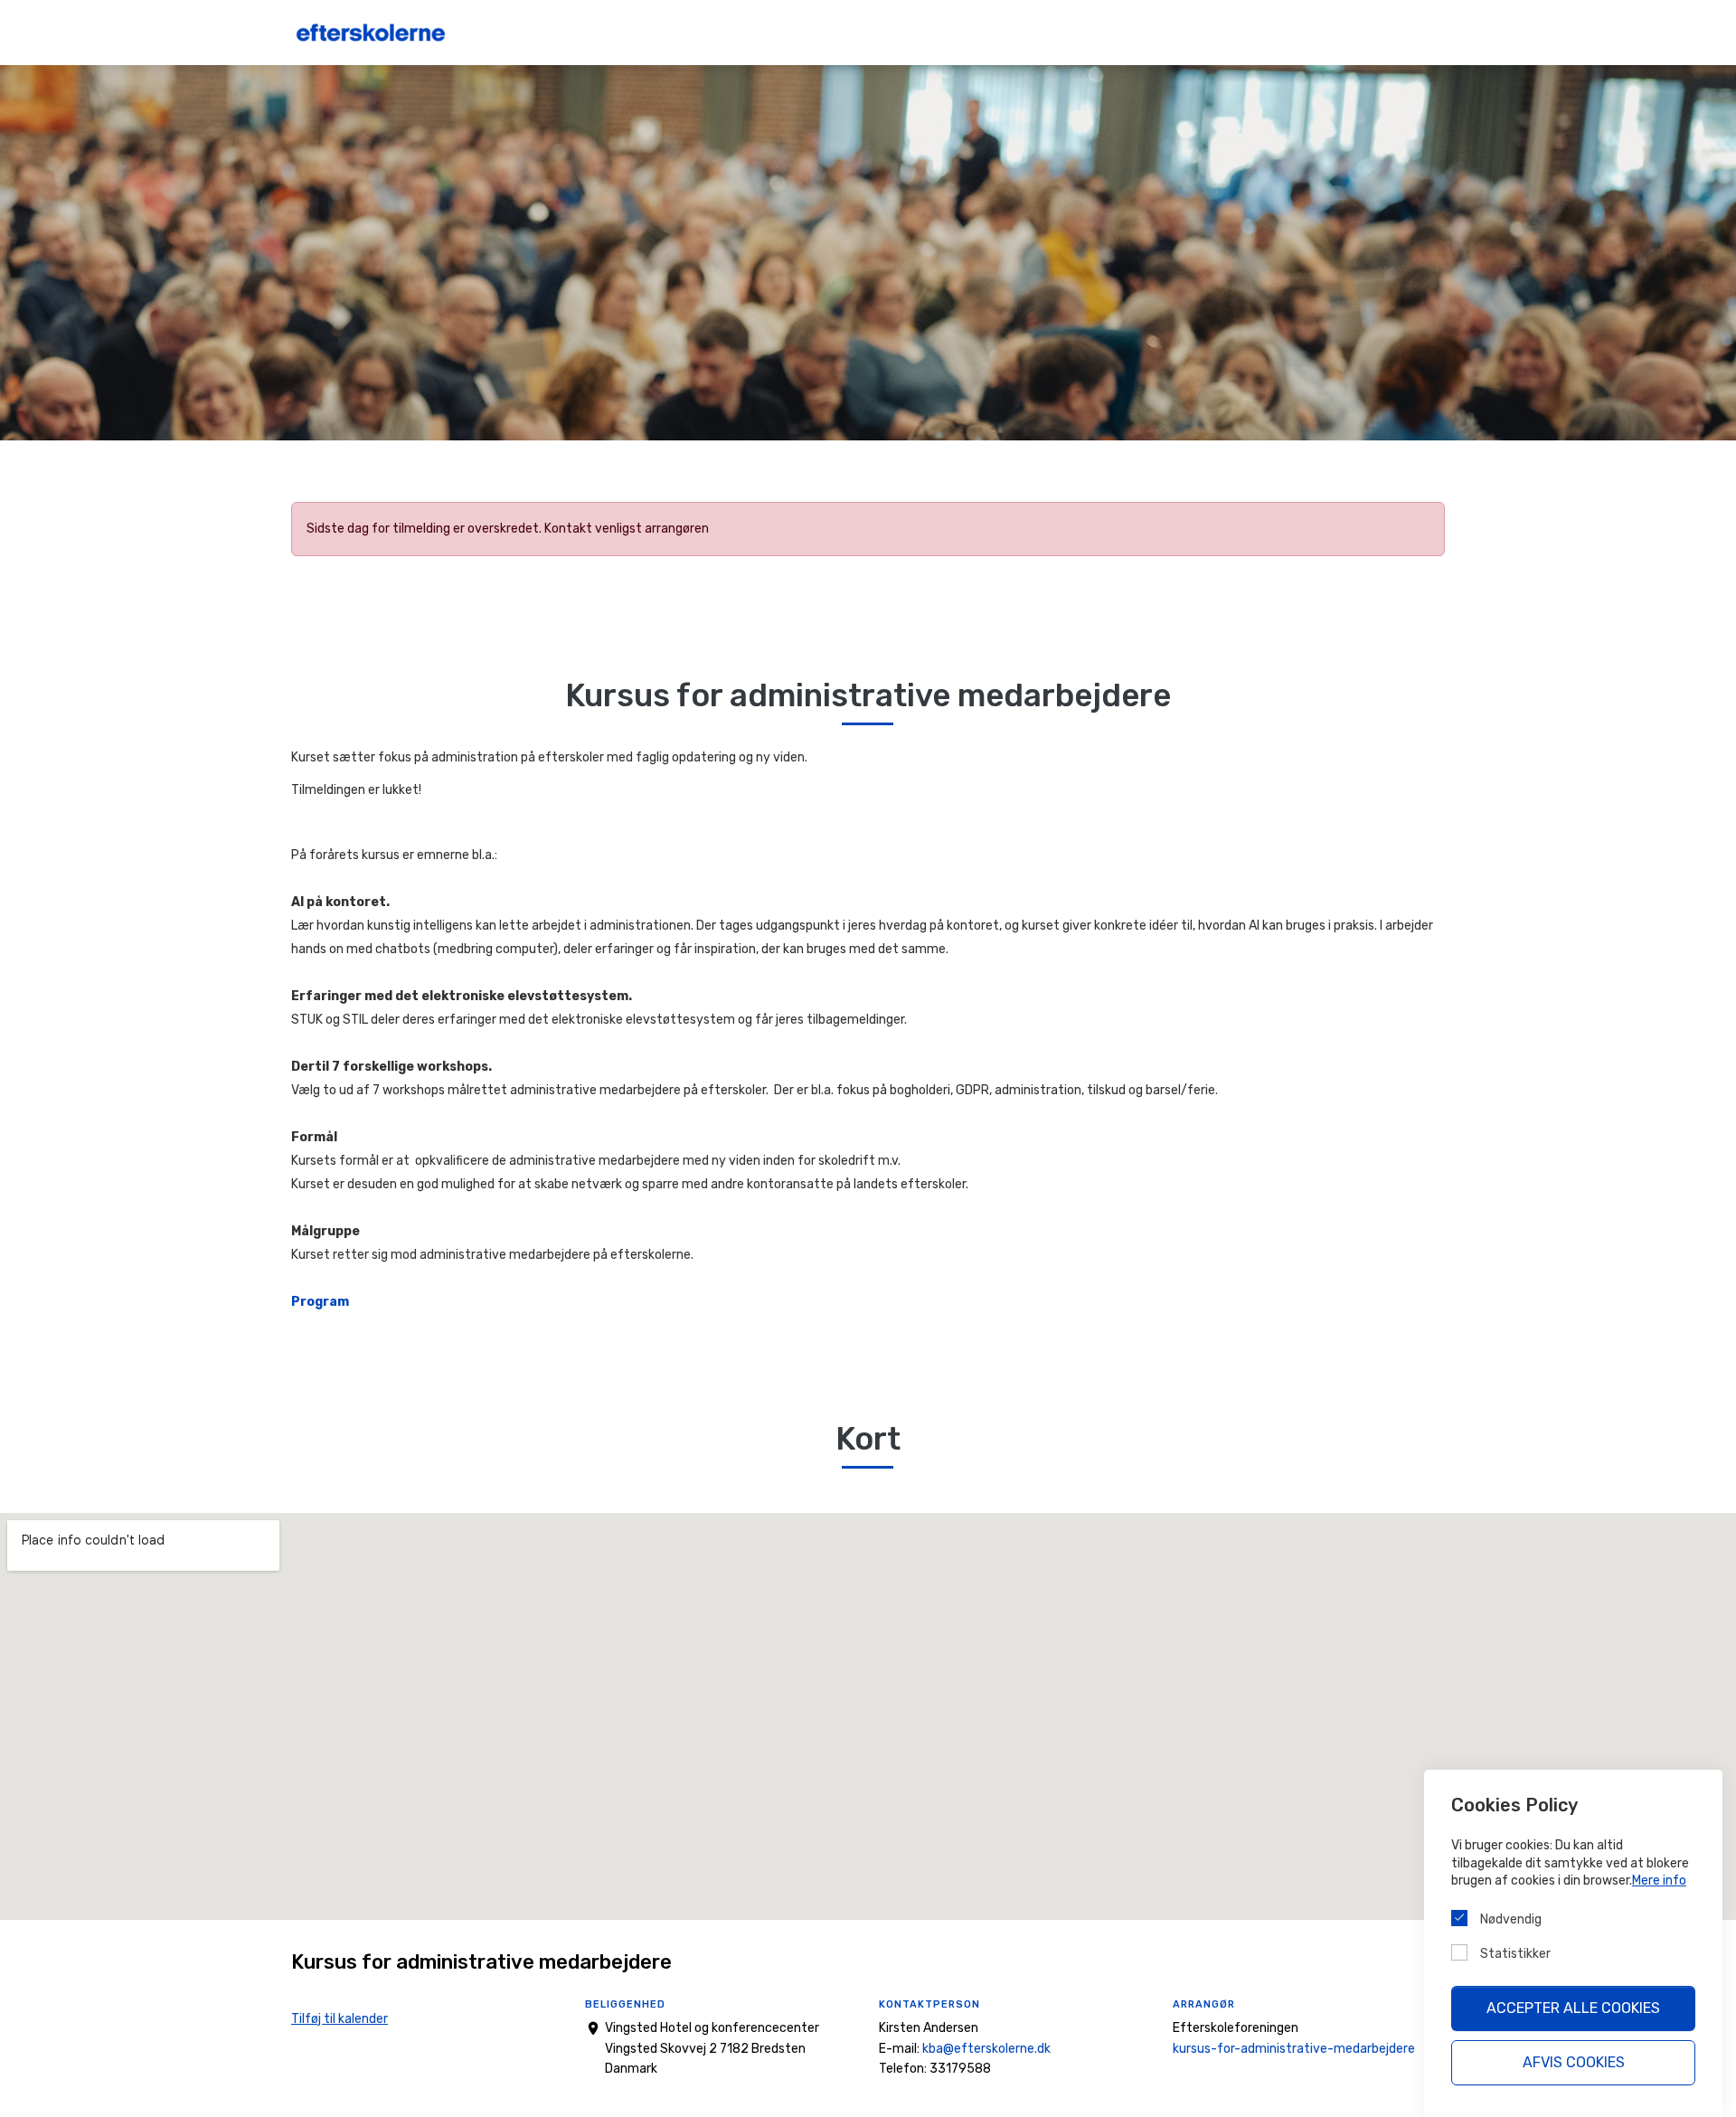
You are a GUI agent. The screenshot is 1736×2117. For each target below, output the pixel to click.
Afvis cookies (1574, 2062)
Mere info (1659, 1881)
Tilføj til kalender (340, 2019)
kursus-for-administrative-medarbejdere (1294, 2049)
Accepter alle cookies (1573, 2008)
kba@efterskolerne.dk (986, 2049)
